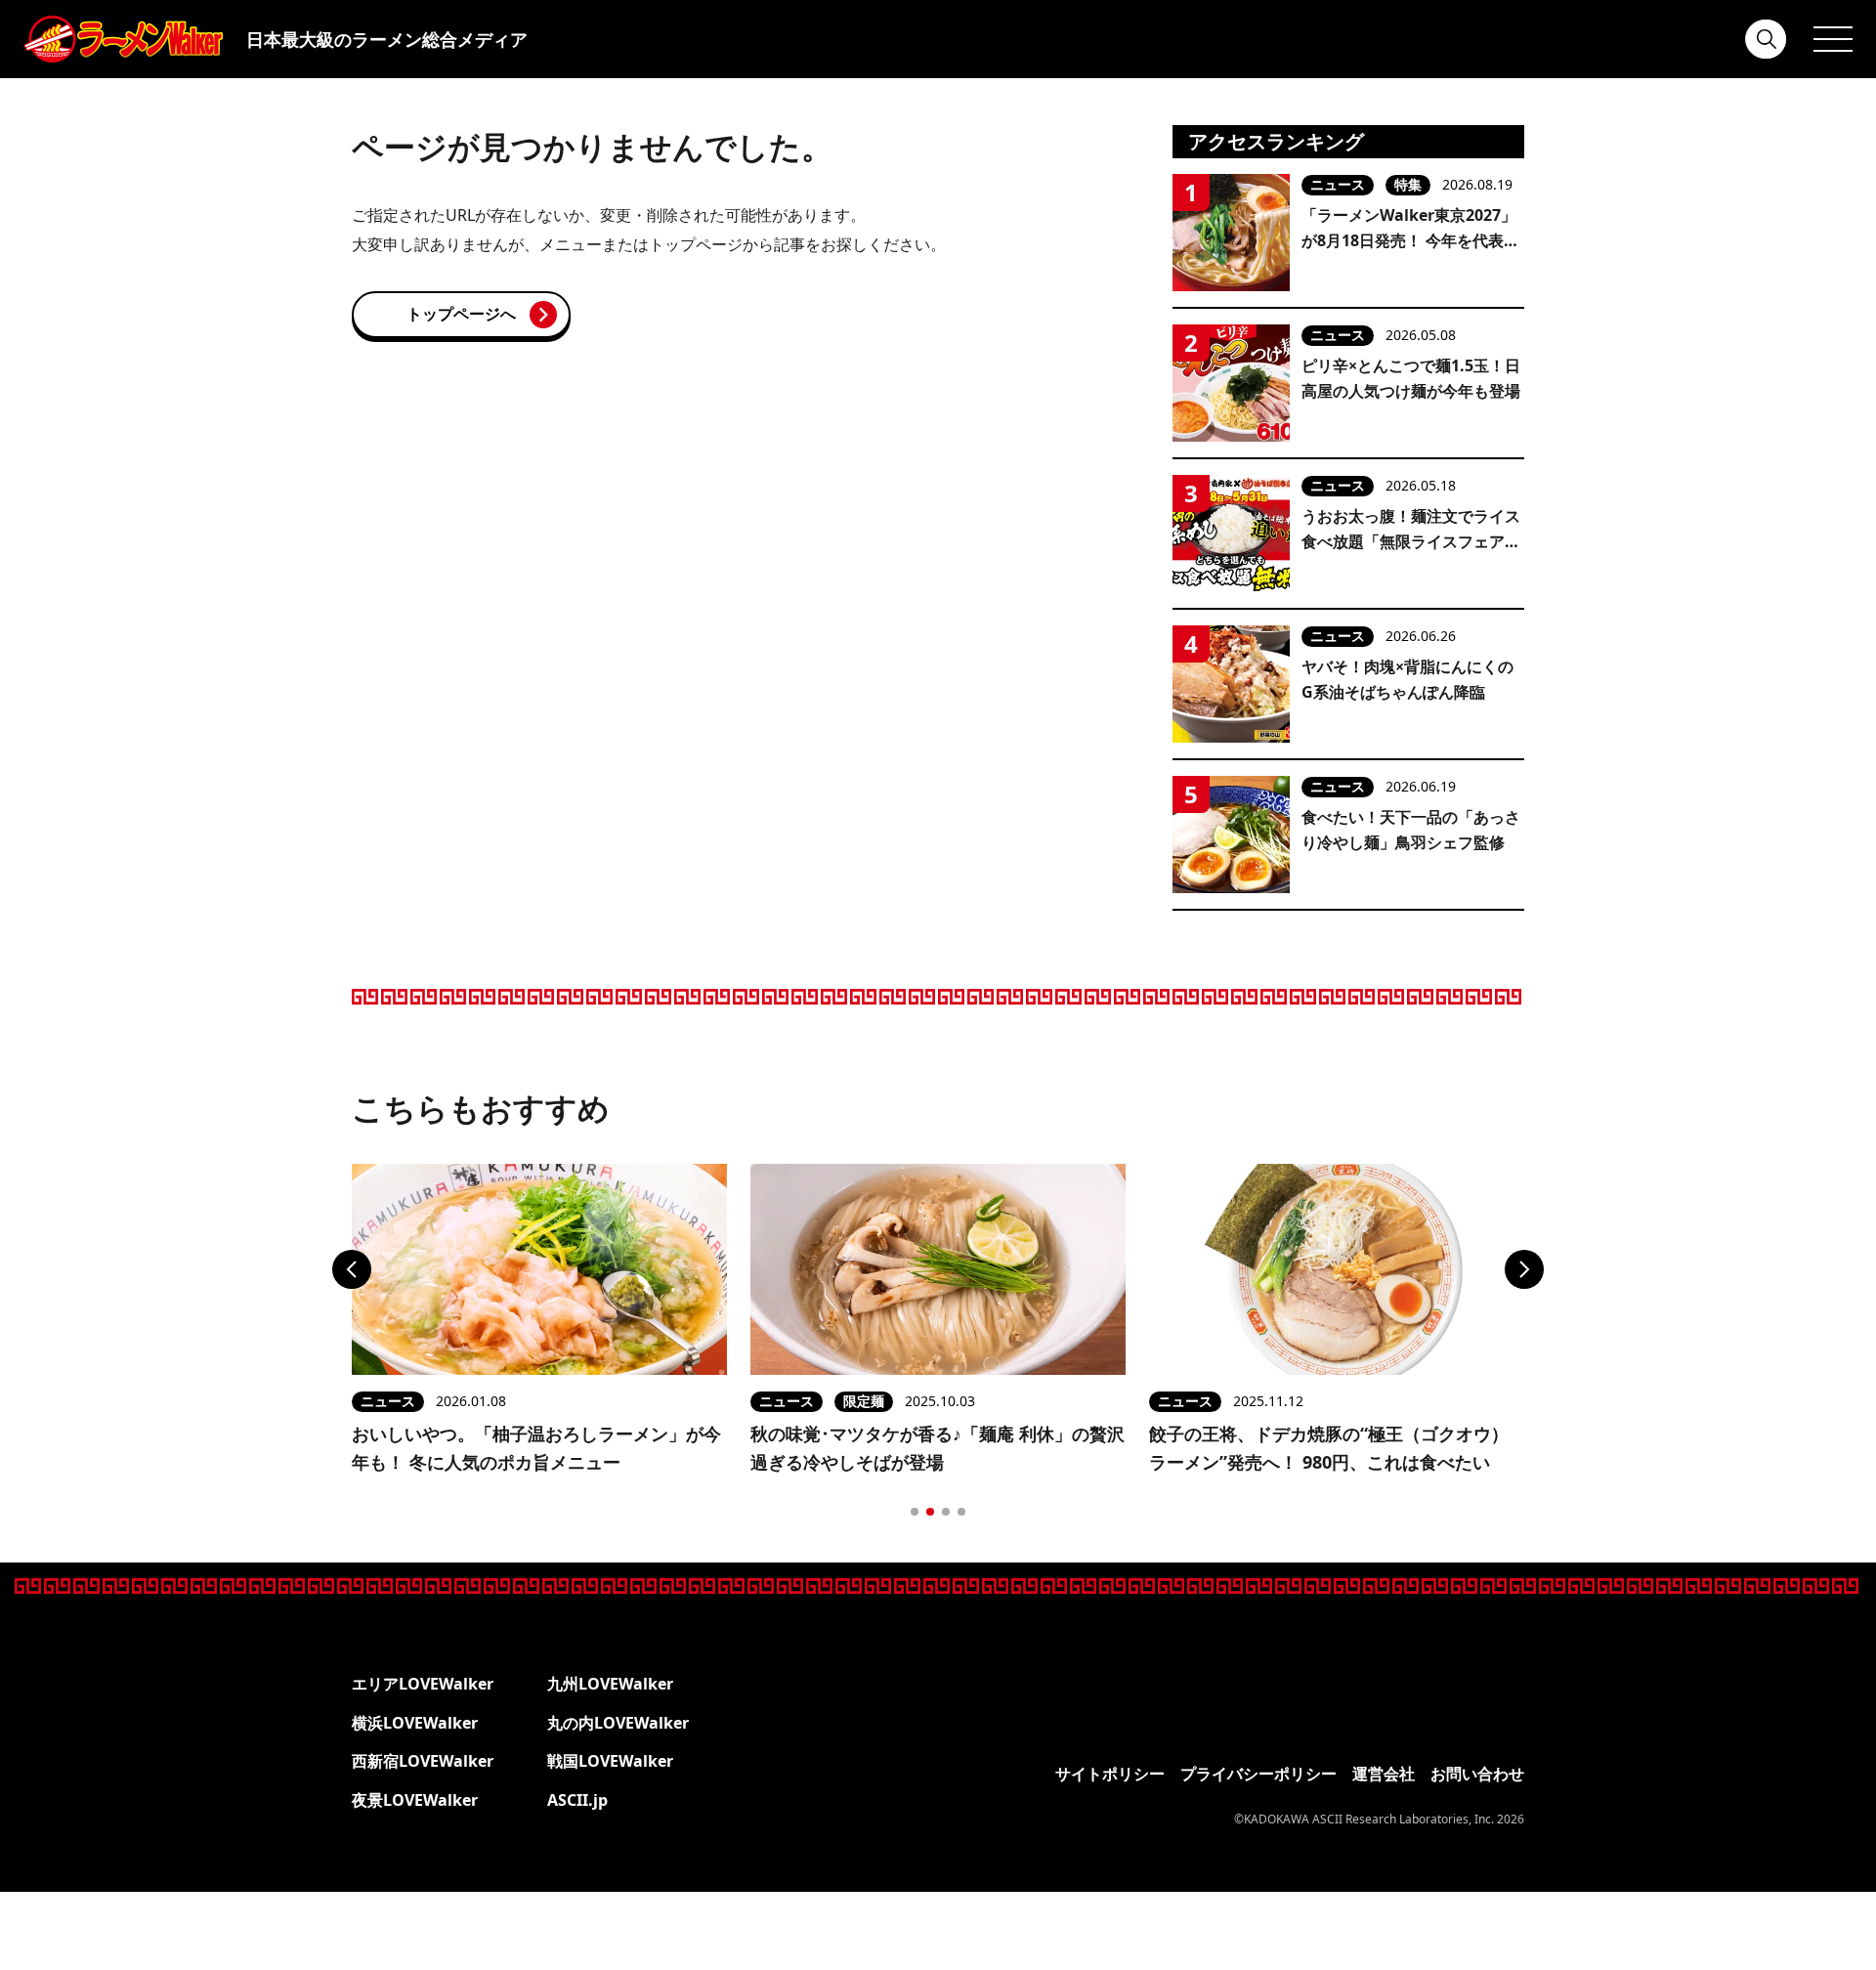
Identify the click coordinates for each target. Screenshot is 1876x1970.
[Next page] (1524, 1269)
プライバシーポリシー (1258, 1774)
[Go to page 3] (946, 1512)
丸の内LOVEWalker (618, 1723)
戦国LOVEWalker (610, 1761)
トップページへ (461, 314)
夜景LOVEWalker (415, 1800)
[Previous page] (352, 1269)
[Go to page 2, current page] (930, 1512)
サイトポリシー (1110, 1774)
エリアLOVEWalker (423, 1684)
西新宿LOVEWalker (423, 1761)
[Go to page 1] (915, 1512)
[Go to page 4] (961, 1512)
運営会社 (1384, 1774)
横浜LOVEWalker (415, 1723)
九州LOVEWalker (610, 1684)
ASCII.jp (577, 1800)
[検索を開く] (1767, 39)
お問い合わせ (1477, 1774)
